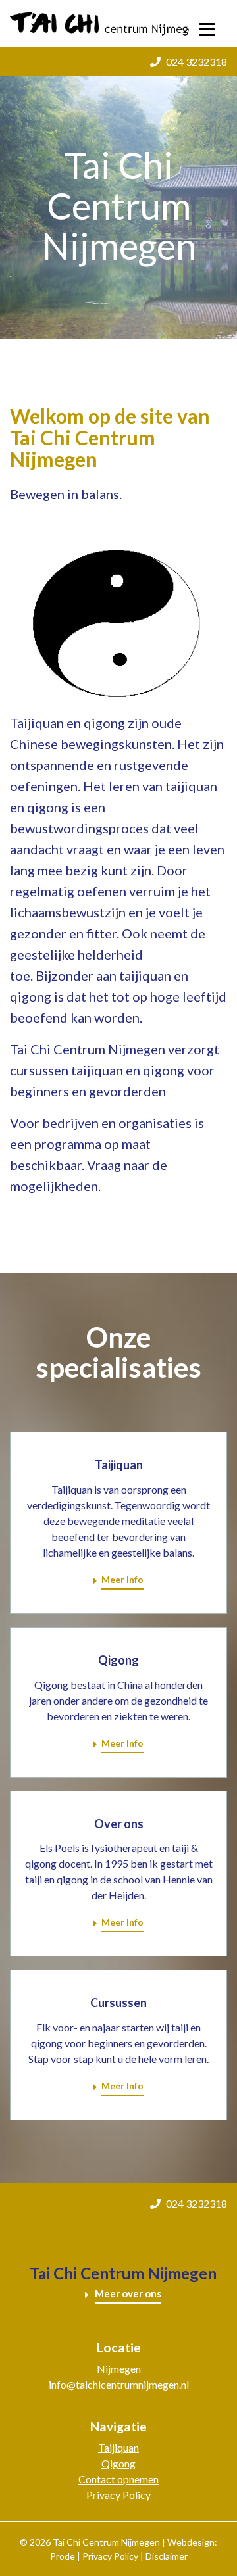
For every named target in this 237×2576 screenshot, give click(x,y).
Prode (63, 2556)
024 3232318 (197, 61)
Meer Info (122, 1579)
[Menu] (207, 28)
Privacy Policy (118, 2495)
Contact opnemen (118, 2479)
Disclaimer (167, 2556)
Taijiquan (118, 2447)
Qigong (118, 2463)
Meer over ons (128, 2293)
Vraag (104, 1165)
